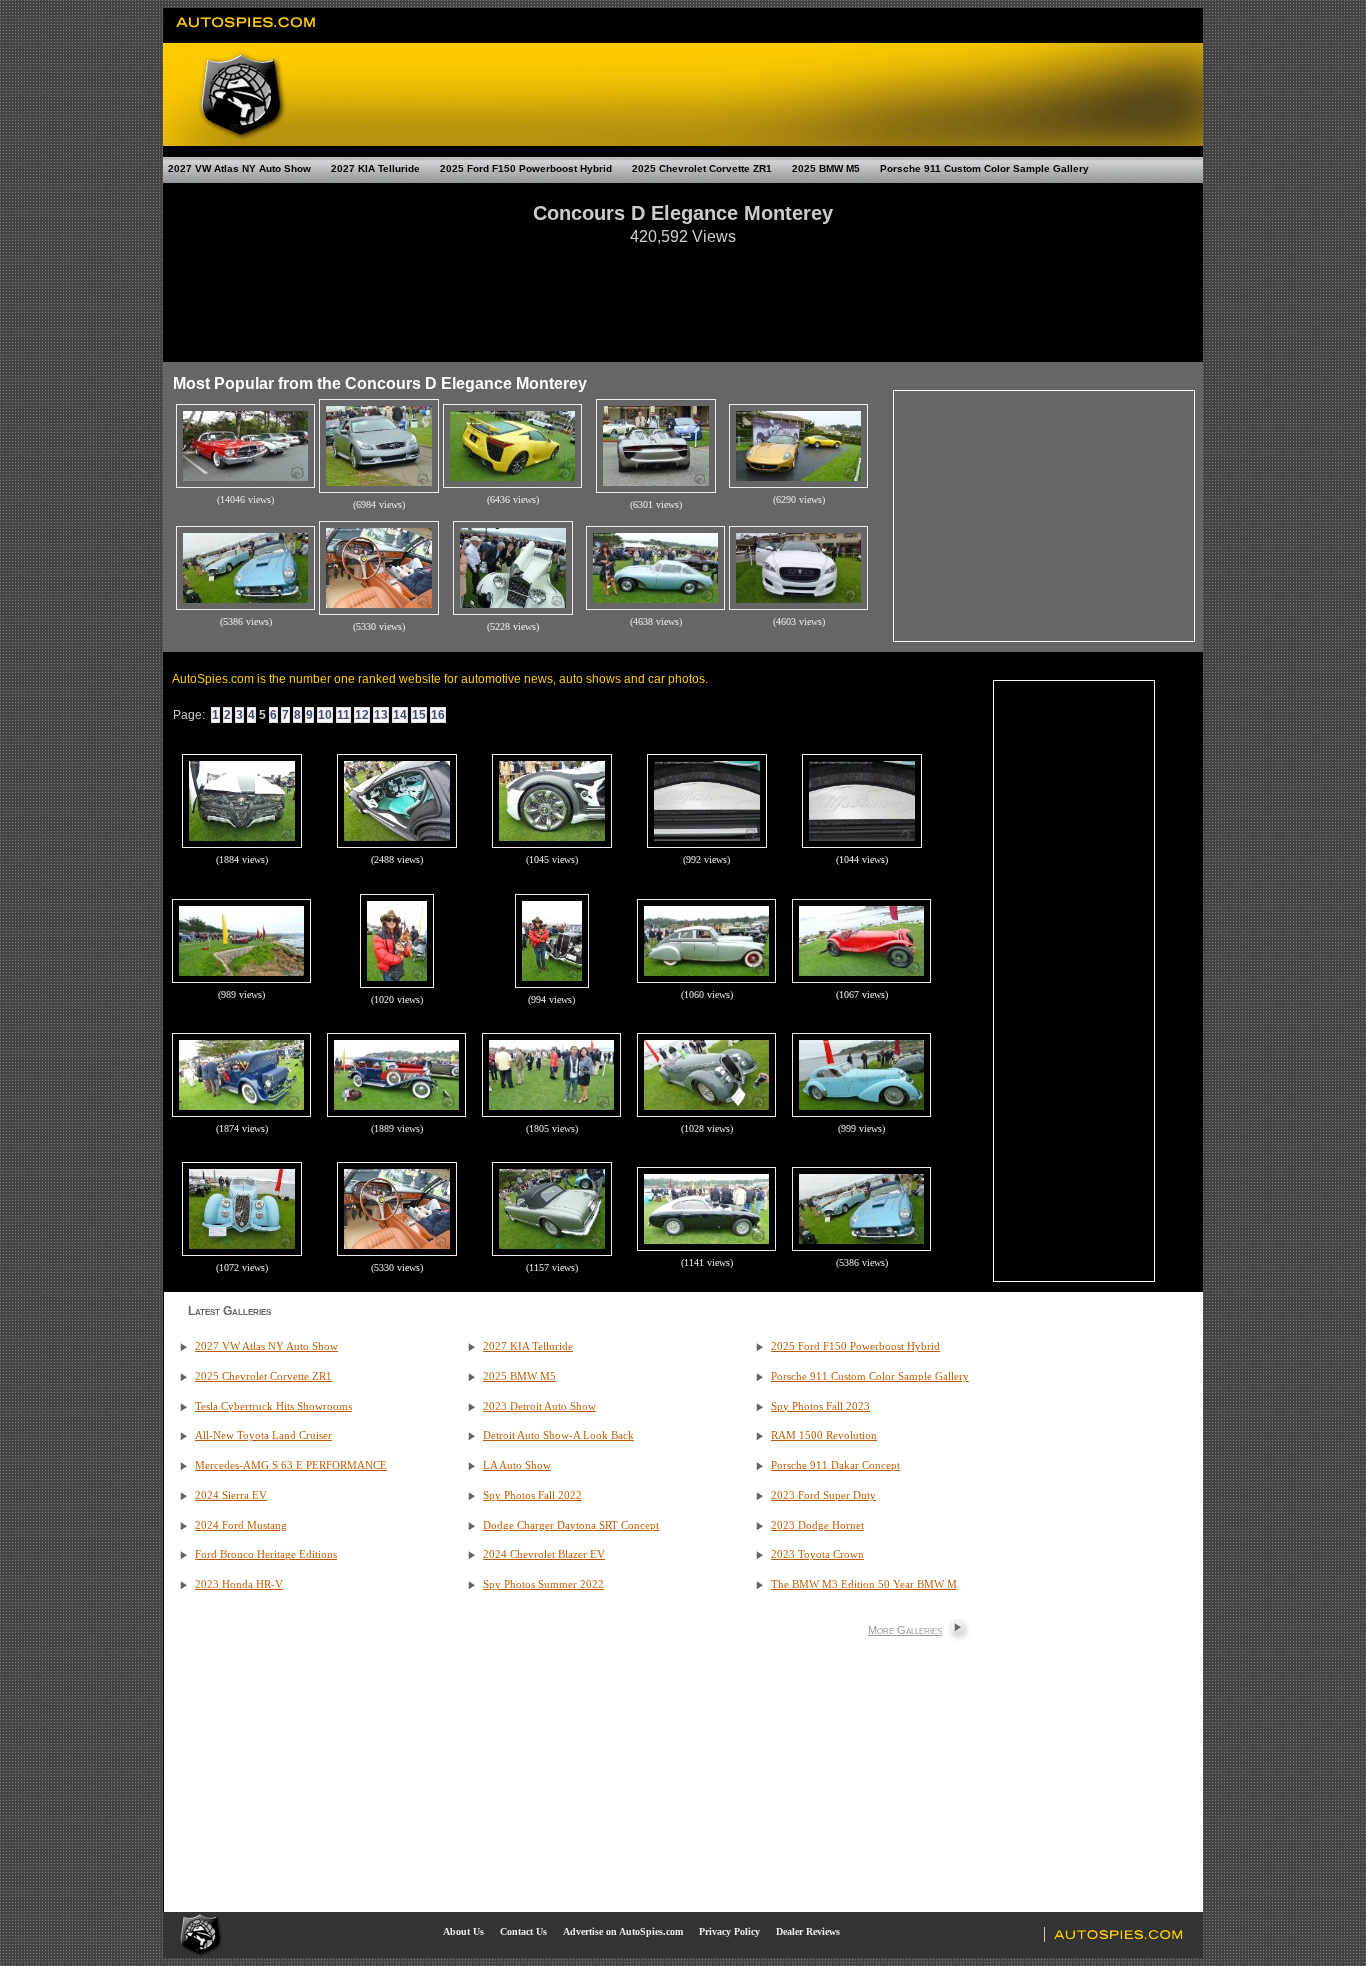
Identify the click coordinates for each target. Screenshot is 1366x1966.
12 (362, 715)
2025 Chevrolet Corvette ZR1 (702, 168)
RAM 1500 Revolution (824, 1435)
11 (343, 715)
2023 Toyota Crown (817, 1554)
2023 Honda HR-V (239, 1584)
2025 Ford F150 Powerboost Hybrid (526, 168)
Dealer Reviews (808, 1931)
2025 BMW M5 (826, 168)
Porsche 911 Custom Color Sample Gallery (984, 168)
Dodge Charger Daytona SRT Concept (571, 1525)
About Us (463, 1931)
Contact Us (523, 1931)
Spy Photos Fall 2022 (532, 1495)
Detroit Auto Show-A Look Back (558, 1435)
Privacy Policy (729, 1931)
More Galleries (905, 1630)
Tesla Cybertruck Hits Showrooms (273, 1406)
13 (381, 715)
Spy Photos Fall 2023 (820, 1406)
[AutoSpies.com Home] (246, 34)
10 (325, 715)
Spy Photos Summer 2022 (543, 1584)
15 (419, 715)
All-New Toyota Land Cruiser (263, 1435)
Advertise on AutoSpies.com (623, 1931)
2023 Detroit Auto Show (539, 1406)
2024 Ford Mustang (241, 1525)
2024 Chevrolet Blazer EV (544, 1554)
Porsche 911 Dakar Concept (835, 1465)
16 (438, 715)
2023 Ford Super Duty (823, 1495)
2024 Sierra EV (231, 1495)
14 (400, 715)
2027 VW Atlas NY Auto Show (239, 168)
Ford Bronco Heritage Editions (266, 1554)
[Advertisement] (683, 294)
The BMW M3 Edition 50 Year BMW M (864, 1584)
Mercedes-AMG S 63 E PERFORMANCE (291, 1465)
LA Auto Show (517, 1465)
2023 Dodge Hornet (817, 1525)
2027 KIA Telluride (375, 168)
